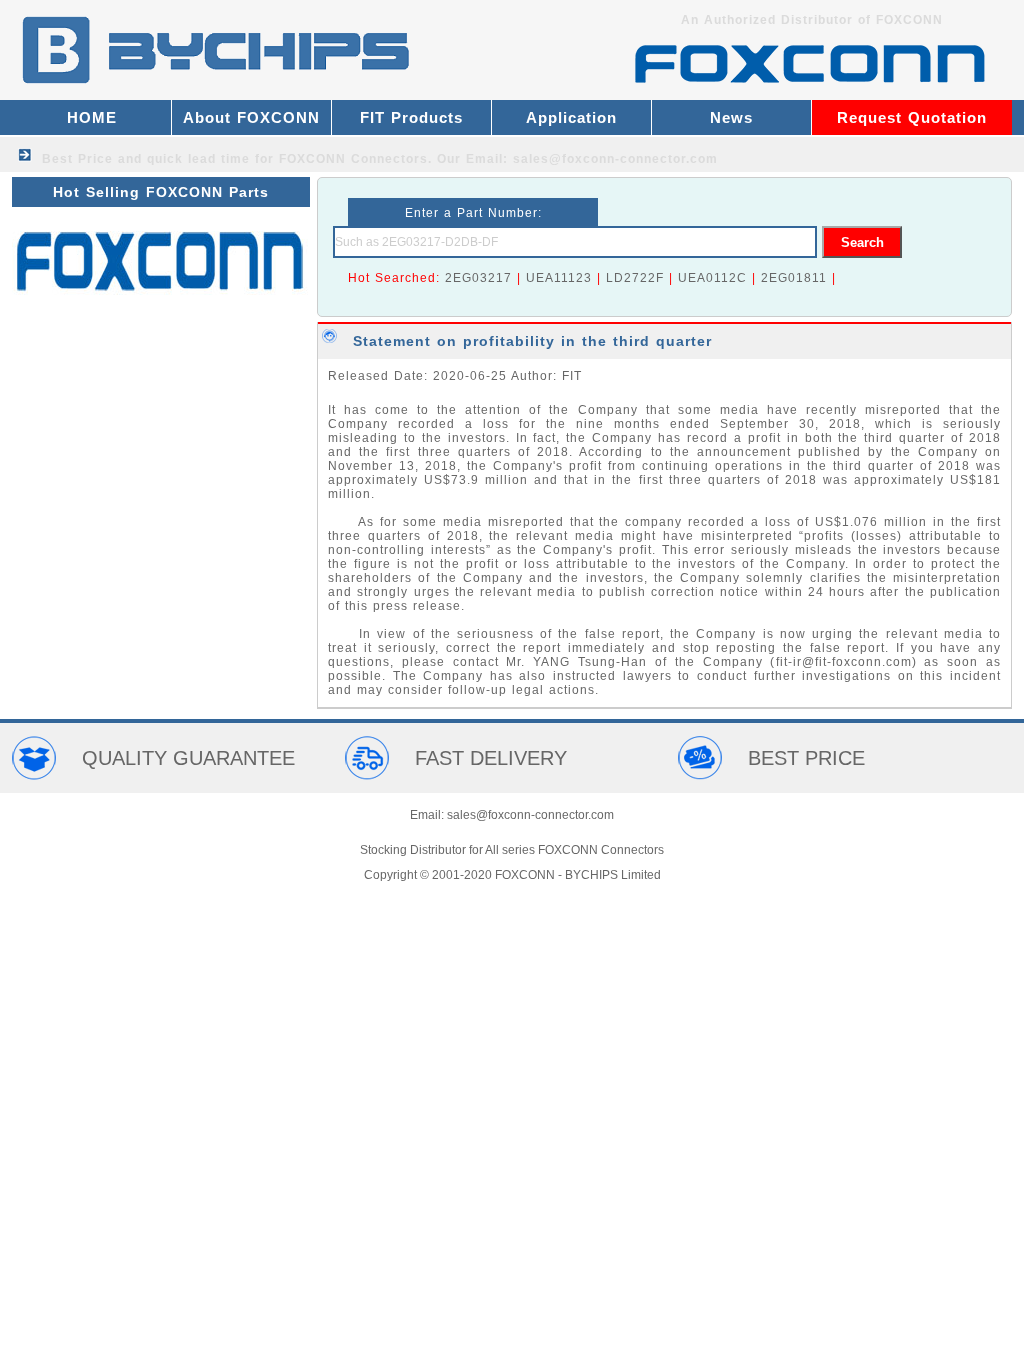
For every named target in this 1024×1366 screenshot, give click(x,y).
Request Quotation (912, 117)
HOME (92, 117)
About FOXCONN (251, 117)
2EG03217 (478, 278)
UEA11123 (559, 278)
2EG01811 (794, 278)
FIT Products (411, 117)
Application (571, 117)
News (731, 117)
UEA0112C (712, 278)
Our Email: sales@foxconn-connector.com (577, 159)
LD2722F (635, 278)
